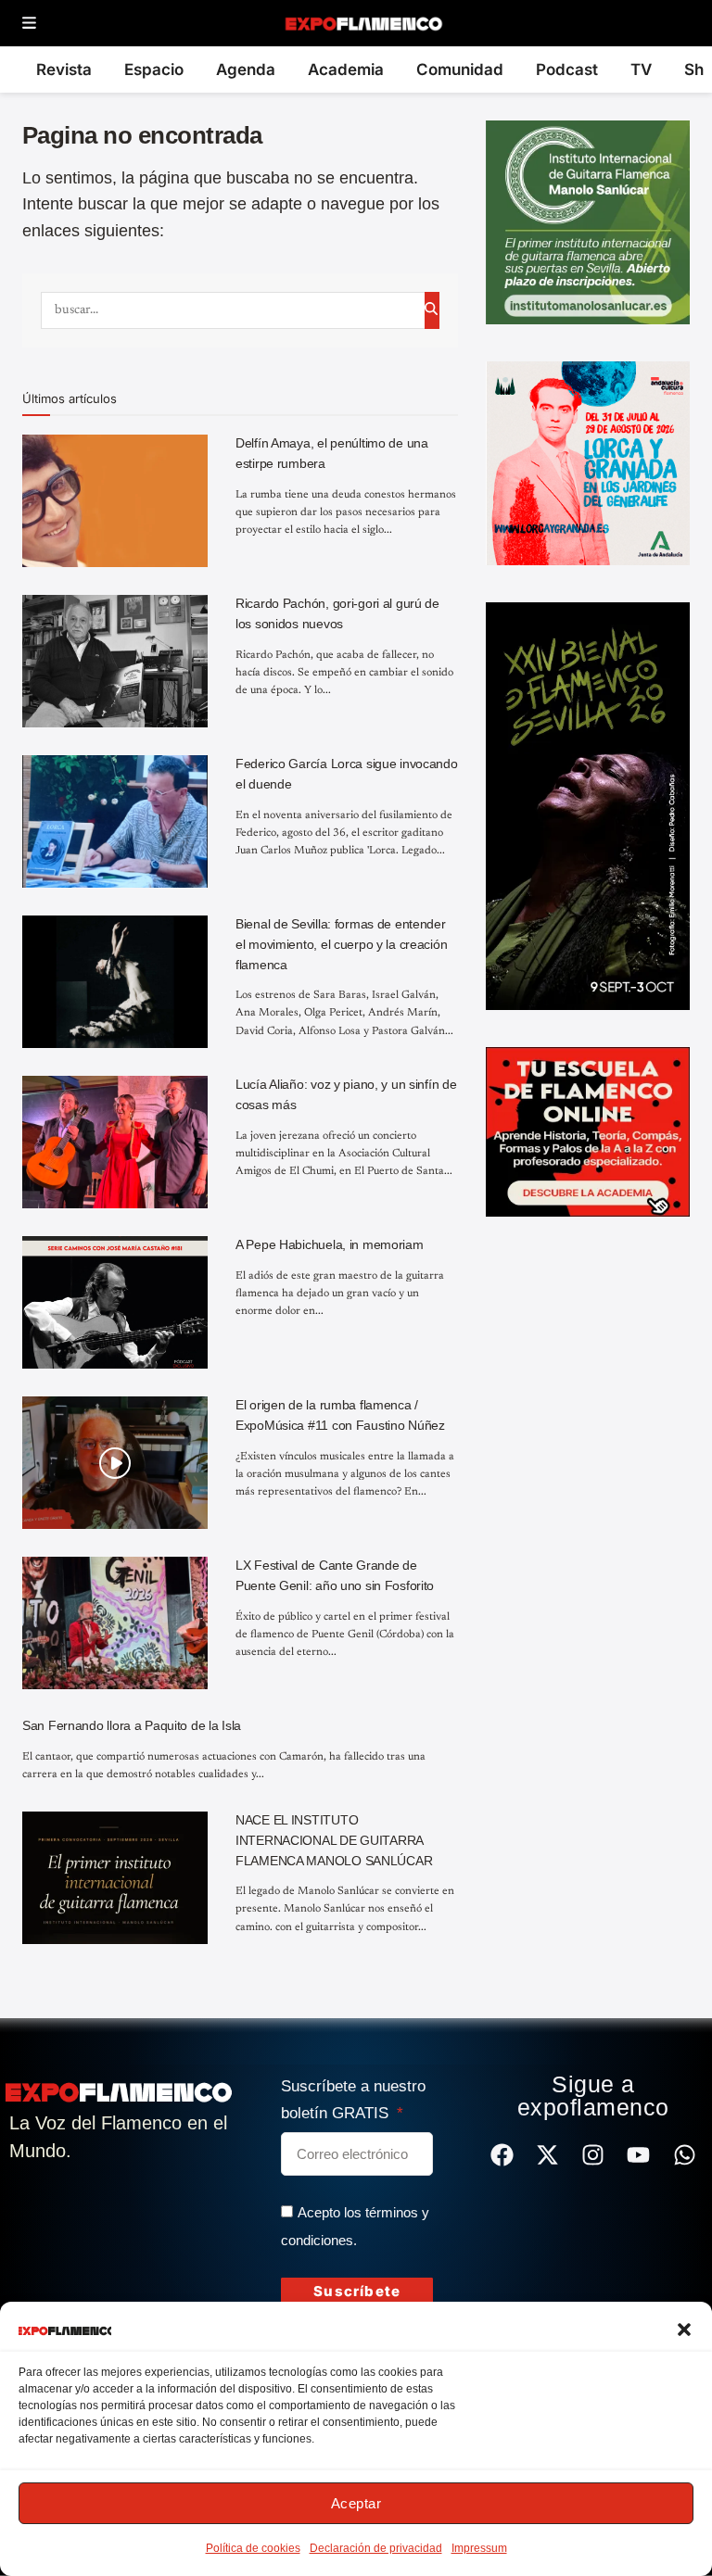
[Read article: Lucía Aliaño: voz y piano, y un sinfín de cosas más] (115, 1142)
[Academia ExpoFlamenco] (588, 1130)
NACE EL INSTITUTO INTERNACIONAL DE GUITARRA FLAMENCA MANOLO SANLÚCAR (334, 1840)
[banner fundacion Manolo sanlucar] (588, 221)
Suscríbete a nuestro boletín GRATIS (353, 2100)
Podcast (567, 69)
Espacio (154, 69)
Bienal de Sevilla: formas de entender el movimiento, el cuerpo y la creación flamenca (341, 944)
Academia (346, 69)
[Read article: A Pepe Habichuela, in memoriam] (115, 1302)
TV (641, 69)
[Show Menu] (29, 24)
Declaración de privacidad (376, 2548)
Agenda (246, 69)
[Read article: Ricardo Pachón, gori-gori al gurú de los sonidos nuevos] (115, 661)
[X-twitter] (547, 2155)
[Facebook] (502, 2155)
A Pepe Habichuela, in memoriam (330, 1244)
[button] (684, 2330)
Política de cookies (253, 2548)
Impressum (479, 2548)
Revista (64, 69)
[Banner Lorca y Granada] (588, 462)
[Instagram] (593, 2155)
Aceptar (356, 2503)
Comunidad (460, 69)
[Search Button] (432, 310)
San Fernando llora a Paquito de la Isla (132, 1725)
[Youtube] (638, 2155)
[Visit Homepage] (363, 23)
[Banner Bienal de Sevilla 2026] (588, 805)
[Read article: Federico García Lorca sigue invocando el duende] (115, 821)
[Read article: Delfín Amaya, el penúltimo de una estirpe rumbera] (115, 501)
